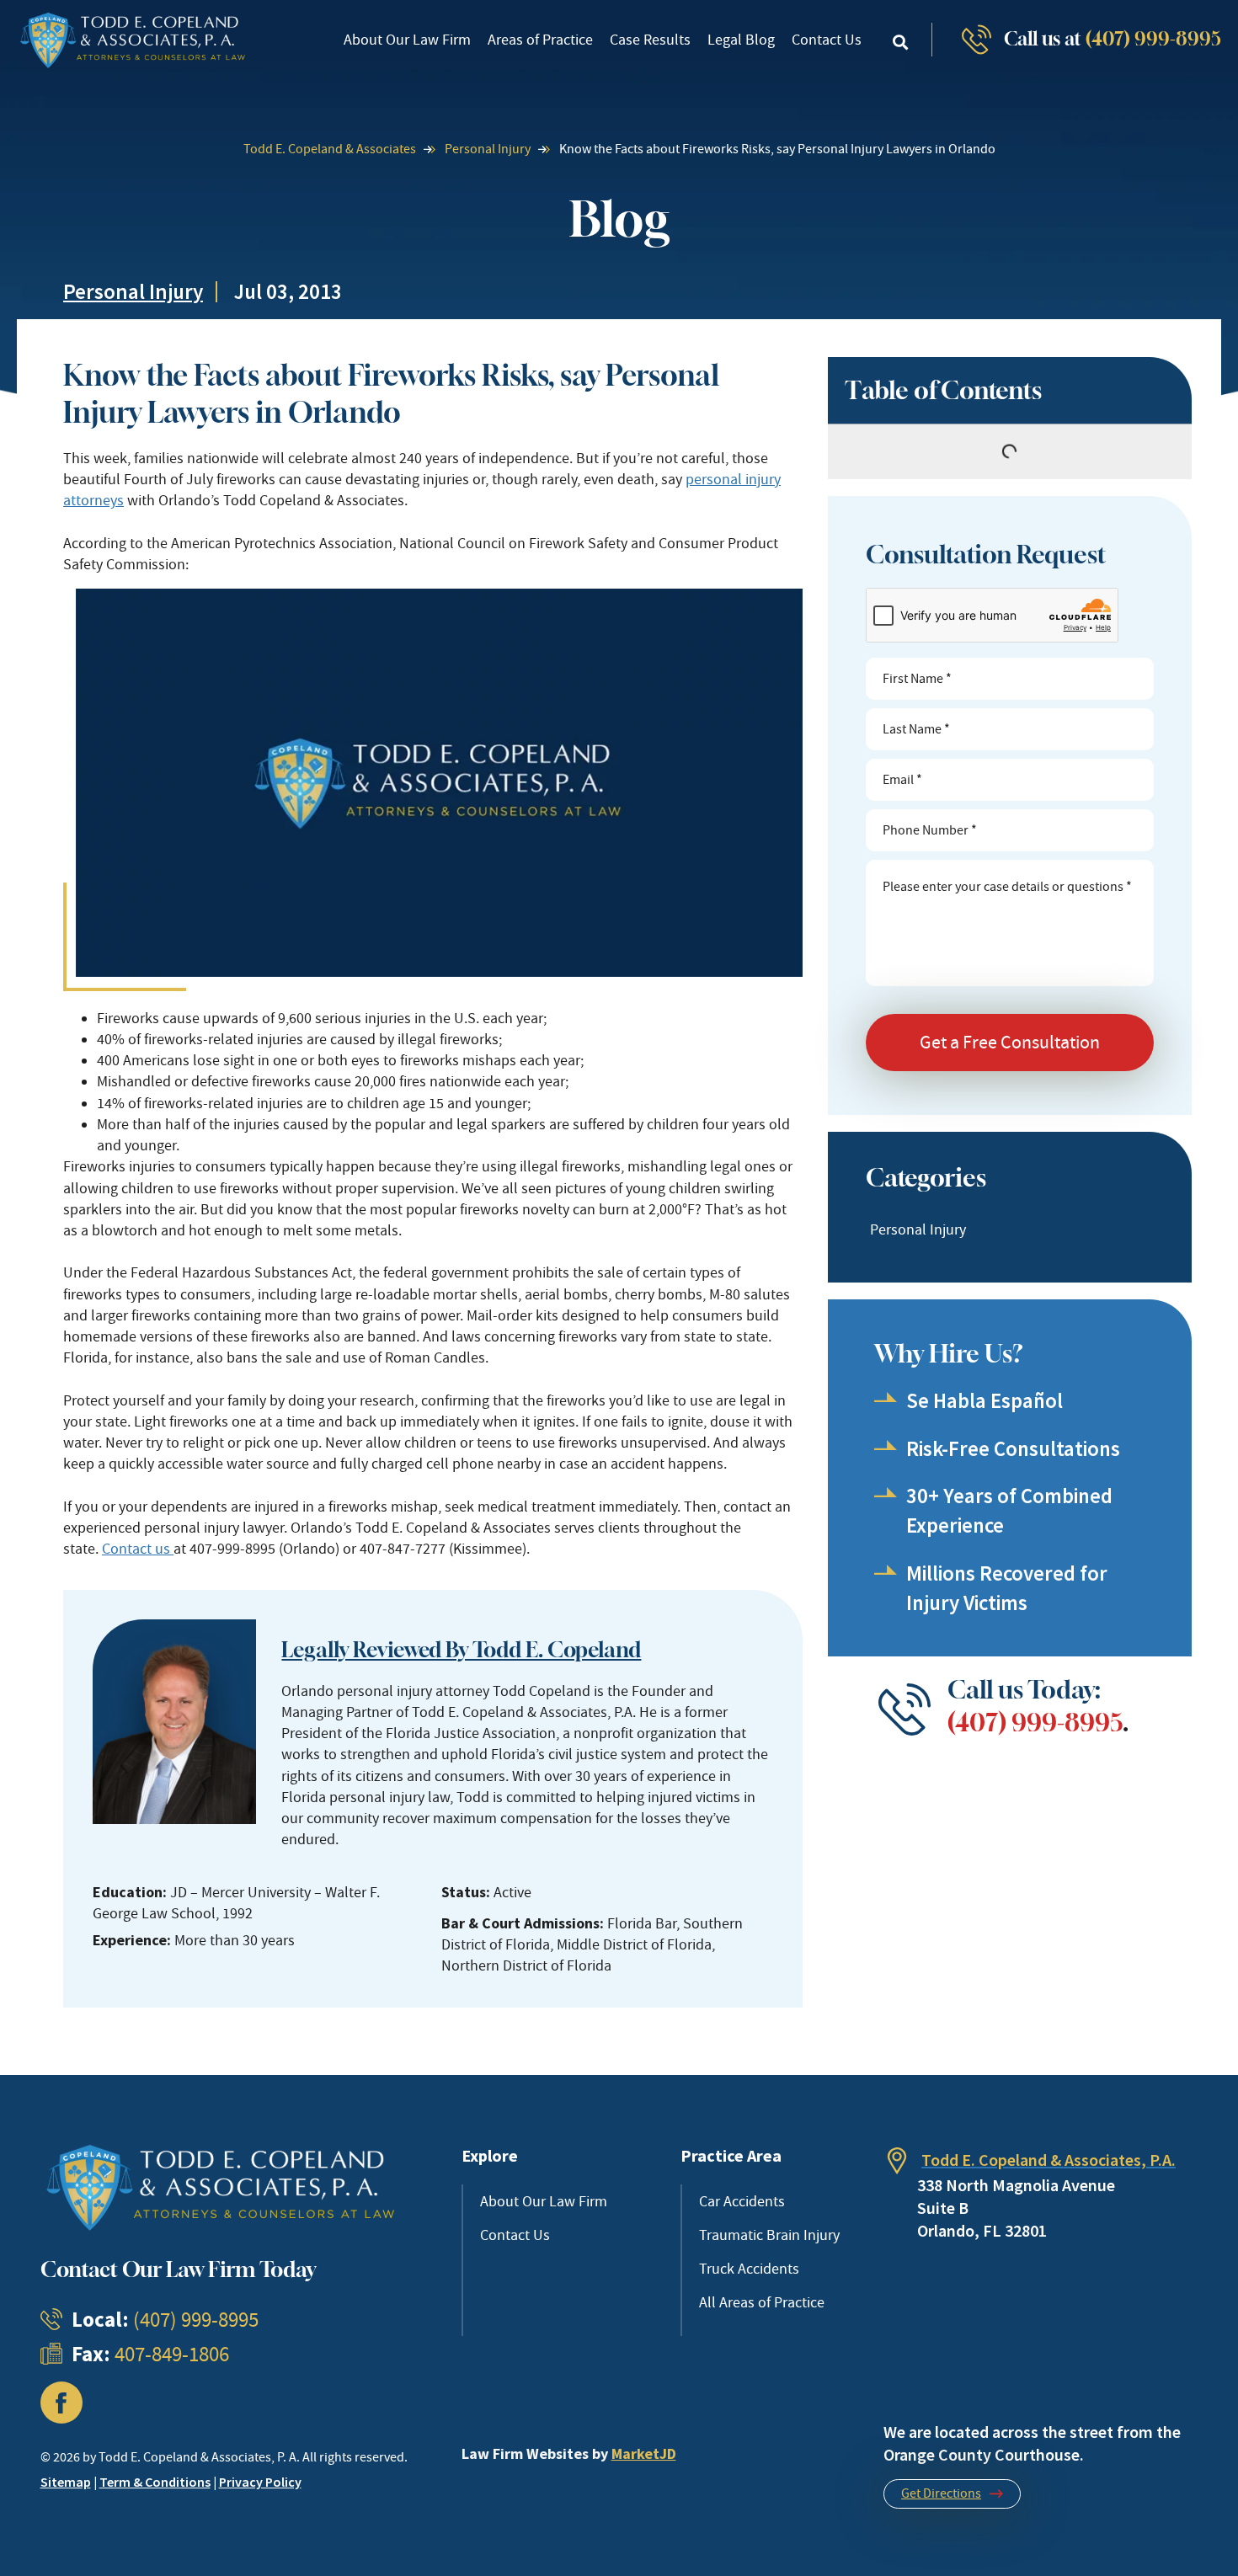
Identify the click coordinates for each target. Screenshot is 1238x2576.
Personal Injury (488, 149)
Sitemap (66, 2482)
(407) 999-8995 (1153, 39)
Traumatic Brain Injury (769, 2235)
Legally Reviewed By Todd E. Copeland (461, 1650)
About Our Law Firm (407, 40)
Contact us (138, 1549)
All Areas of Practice (762, 2302)
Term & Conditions (155, 2482)
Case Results (650, 40)
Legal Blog (741, 40)
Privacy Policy (260, 2482)
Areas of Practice (540, 40)
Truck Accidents (749, 2269)
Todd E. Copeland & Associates (330, 149)
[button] (901, 42)
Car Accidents (742, 2201)
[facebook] (61, 2403)
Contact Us (827, 40)
